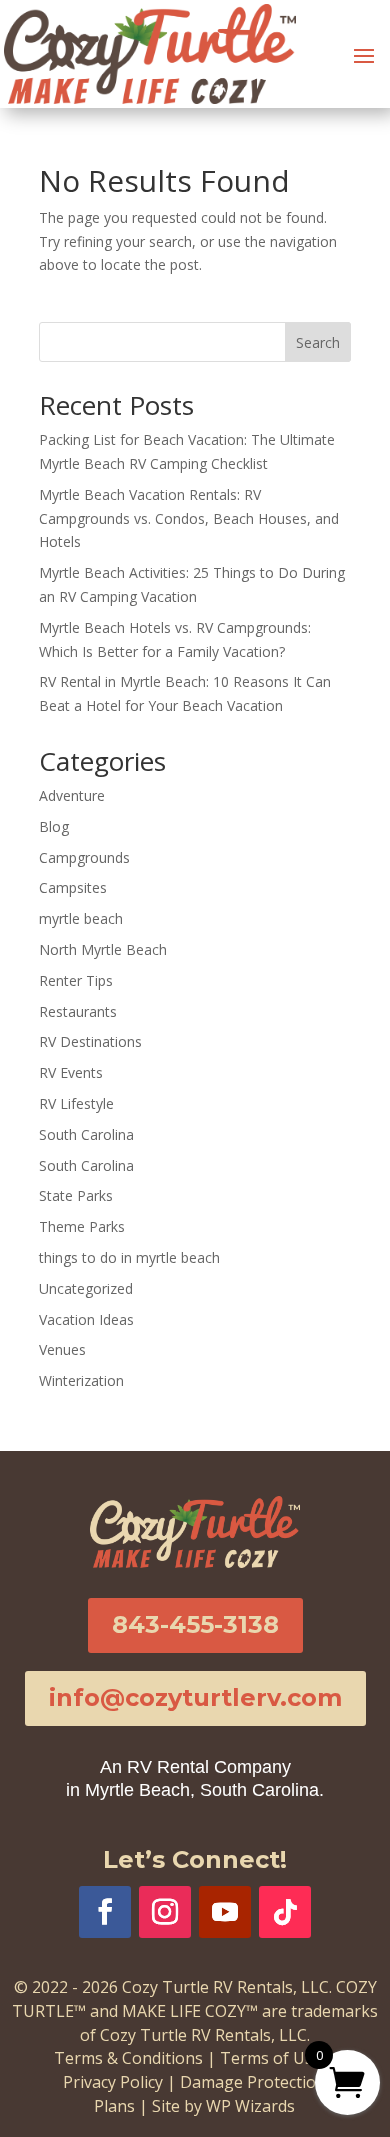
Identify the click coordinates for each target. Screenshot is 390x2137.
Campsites (73, 887)
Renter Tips (76, 980)
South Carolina (86, 1134)
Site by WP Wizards (223, 2106)
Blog (54, 826)
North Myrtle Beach (103, 949)
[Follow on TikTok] (285, 1912)
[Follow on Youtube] (225, 1912)
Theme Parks (82, 1226)
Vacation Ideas (86, 1319)
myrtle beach (81, 918)
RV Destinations (90, 1041)
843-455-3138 (195, 1624)
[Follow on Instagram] (165, 1912)
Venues (62, 1349)
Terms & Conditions (128, 2058)
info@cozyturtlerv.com (195, 1697)
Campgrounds (84, 857)
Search (318, 342)
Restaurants (78, 1011)
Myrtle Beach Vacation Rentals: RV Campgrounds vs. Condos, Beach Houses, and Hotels (189, 518)
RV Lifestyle (76, 1103)
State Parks (76, 1195)
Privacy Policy (113, 2082)
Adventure (72, 795)
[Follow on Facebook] (105, 1912)
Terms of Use (271, 2058)
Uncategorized (86, 1288)
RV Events (71, 1072)
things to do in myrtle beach (129, 1257)
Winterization (81, 1380)
